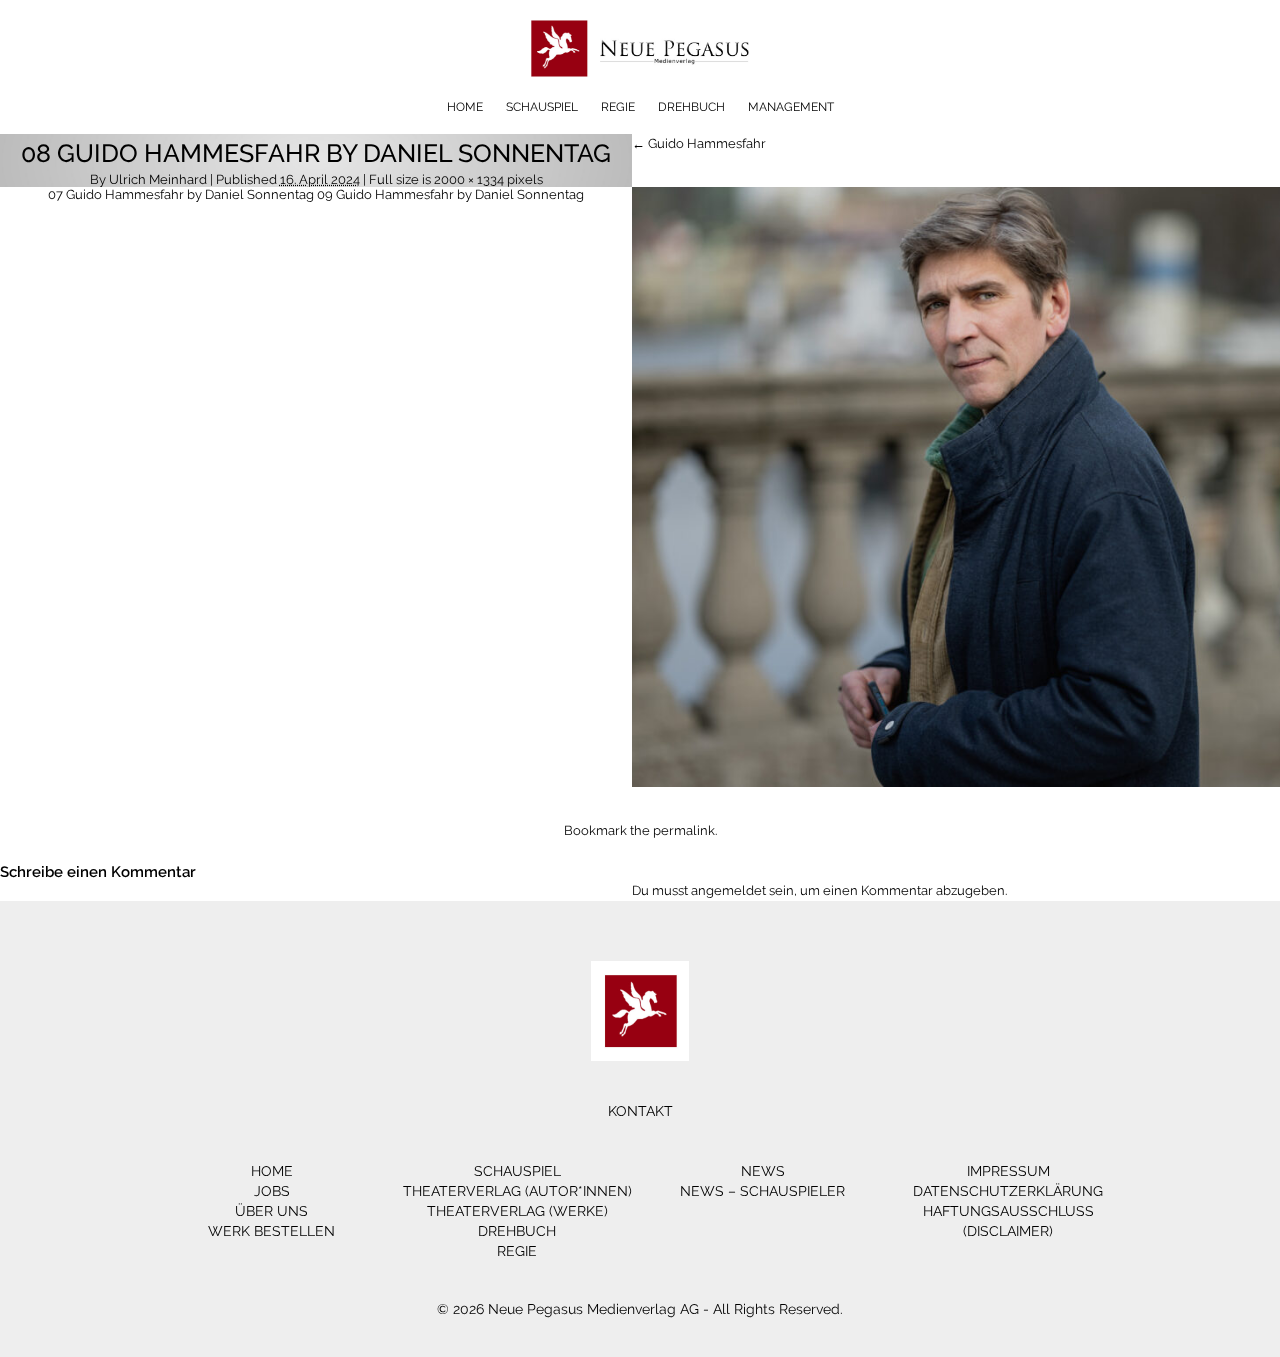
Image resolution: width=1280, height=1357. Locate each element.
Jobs (272, 1191)
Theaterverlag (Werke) (517, 1211)
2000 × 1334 (469, 179)
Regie (618, 107)
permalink (684, 830)
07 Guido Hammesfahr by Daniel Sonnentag (181, 194)
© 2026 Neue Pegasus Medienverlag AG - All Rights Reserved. (640, 1309)
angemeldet (728, 890)
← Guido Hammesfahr (699, 143)
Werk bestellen (271, 1231)
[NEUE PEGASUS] (640, 92)
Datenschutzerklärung (1008, 1191)
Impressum (1008, 1171)
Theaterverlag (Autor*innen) (517, 1191)
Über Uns (271, 1211)
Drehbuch (691, 107)
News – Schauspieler (762, 1191)
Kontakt (640, 1111)
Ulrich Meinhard (158, 179)
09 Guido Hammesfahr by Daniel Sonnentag (450, 194)
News (763, 1171)
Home (465, 107)
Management (791, 107)
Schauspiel (542, 107)
